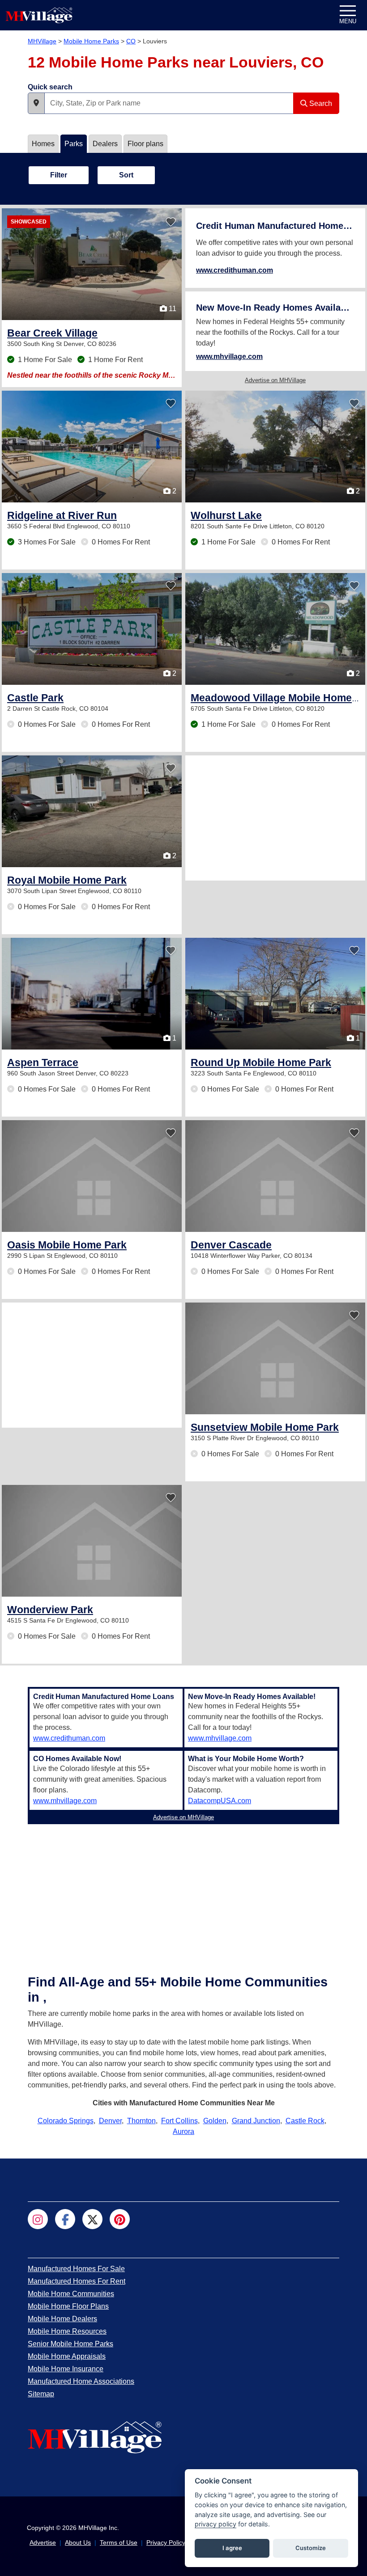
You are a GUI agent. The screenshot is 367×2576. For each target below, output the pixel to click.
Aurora (183, 2131)
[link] (52, 333)
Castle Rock (305, 2121)
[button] (36, 103)
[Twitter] (92, 2219)
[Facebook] (65, 2219)
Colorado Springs (66, 2121)
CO (131, 41)
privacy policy (216, 2524)
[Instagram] (38, 2219)
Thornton (141, 2121)
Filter (59, 175)
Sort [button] (126, 175)
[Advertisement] (275, 818)
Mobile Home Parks (91, 41)
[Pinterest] (120, 2219)
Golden (215, 2121)
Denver (110, 2121)
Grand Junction (256, 2121)
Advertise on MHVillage (275, 380)
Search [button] (320, 103)
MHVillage (42, 41)
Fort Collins (179, 2121)
